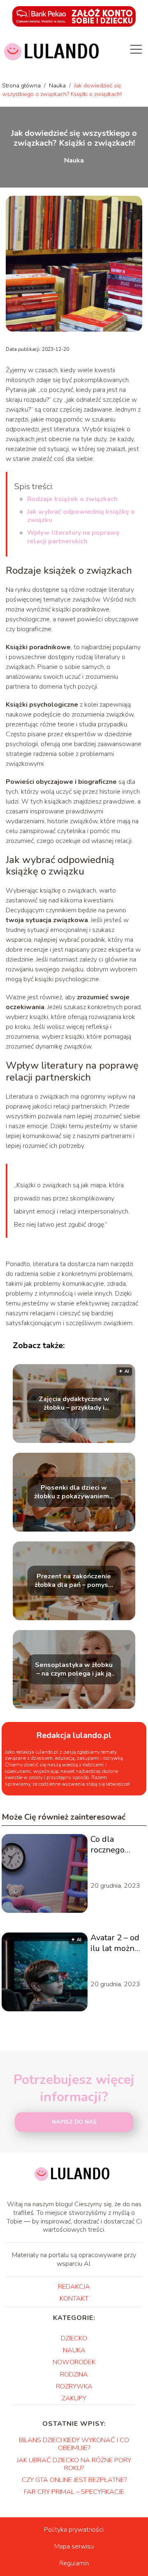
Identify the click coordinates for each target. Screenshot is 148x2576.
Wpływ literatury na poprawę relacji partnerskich (73, 537)
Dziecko (74, 2338)
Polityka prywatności (74, 2530)
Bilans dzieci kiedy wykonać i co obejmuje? (74, 2444)
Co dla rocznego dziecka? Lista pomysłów (116, 1845)
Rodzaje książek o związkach (72, 499)
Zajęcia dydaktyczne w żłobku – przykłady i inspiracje (74, 1404)
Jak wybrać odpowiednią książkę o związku (81, 516)
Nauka (58, 86)
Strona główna (22, 86)
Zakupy (74, 2398)
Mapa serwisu (74, 2546)
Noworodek (74, 2362)
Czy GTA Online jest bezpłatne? (74, 2480)
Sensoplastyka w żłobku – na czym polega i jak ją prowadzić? (74, 1669)
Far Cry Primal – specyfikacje (74, 2492)
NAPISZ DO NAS (74, 2122)
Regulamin (74, 2563)
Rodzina (74, 2374)
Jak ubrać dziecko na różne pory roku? (74, 2464)
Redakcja (74, 2287)
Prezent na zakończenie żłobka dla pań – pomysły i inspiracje (74, 1581)
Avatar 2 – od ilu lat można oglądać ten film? (115, 1943)
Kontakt (74, 2299)
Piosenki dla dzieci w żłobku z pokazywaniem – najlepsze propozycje (74, 1492)
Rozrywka (74, 2386)
